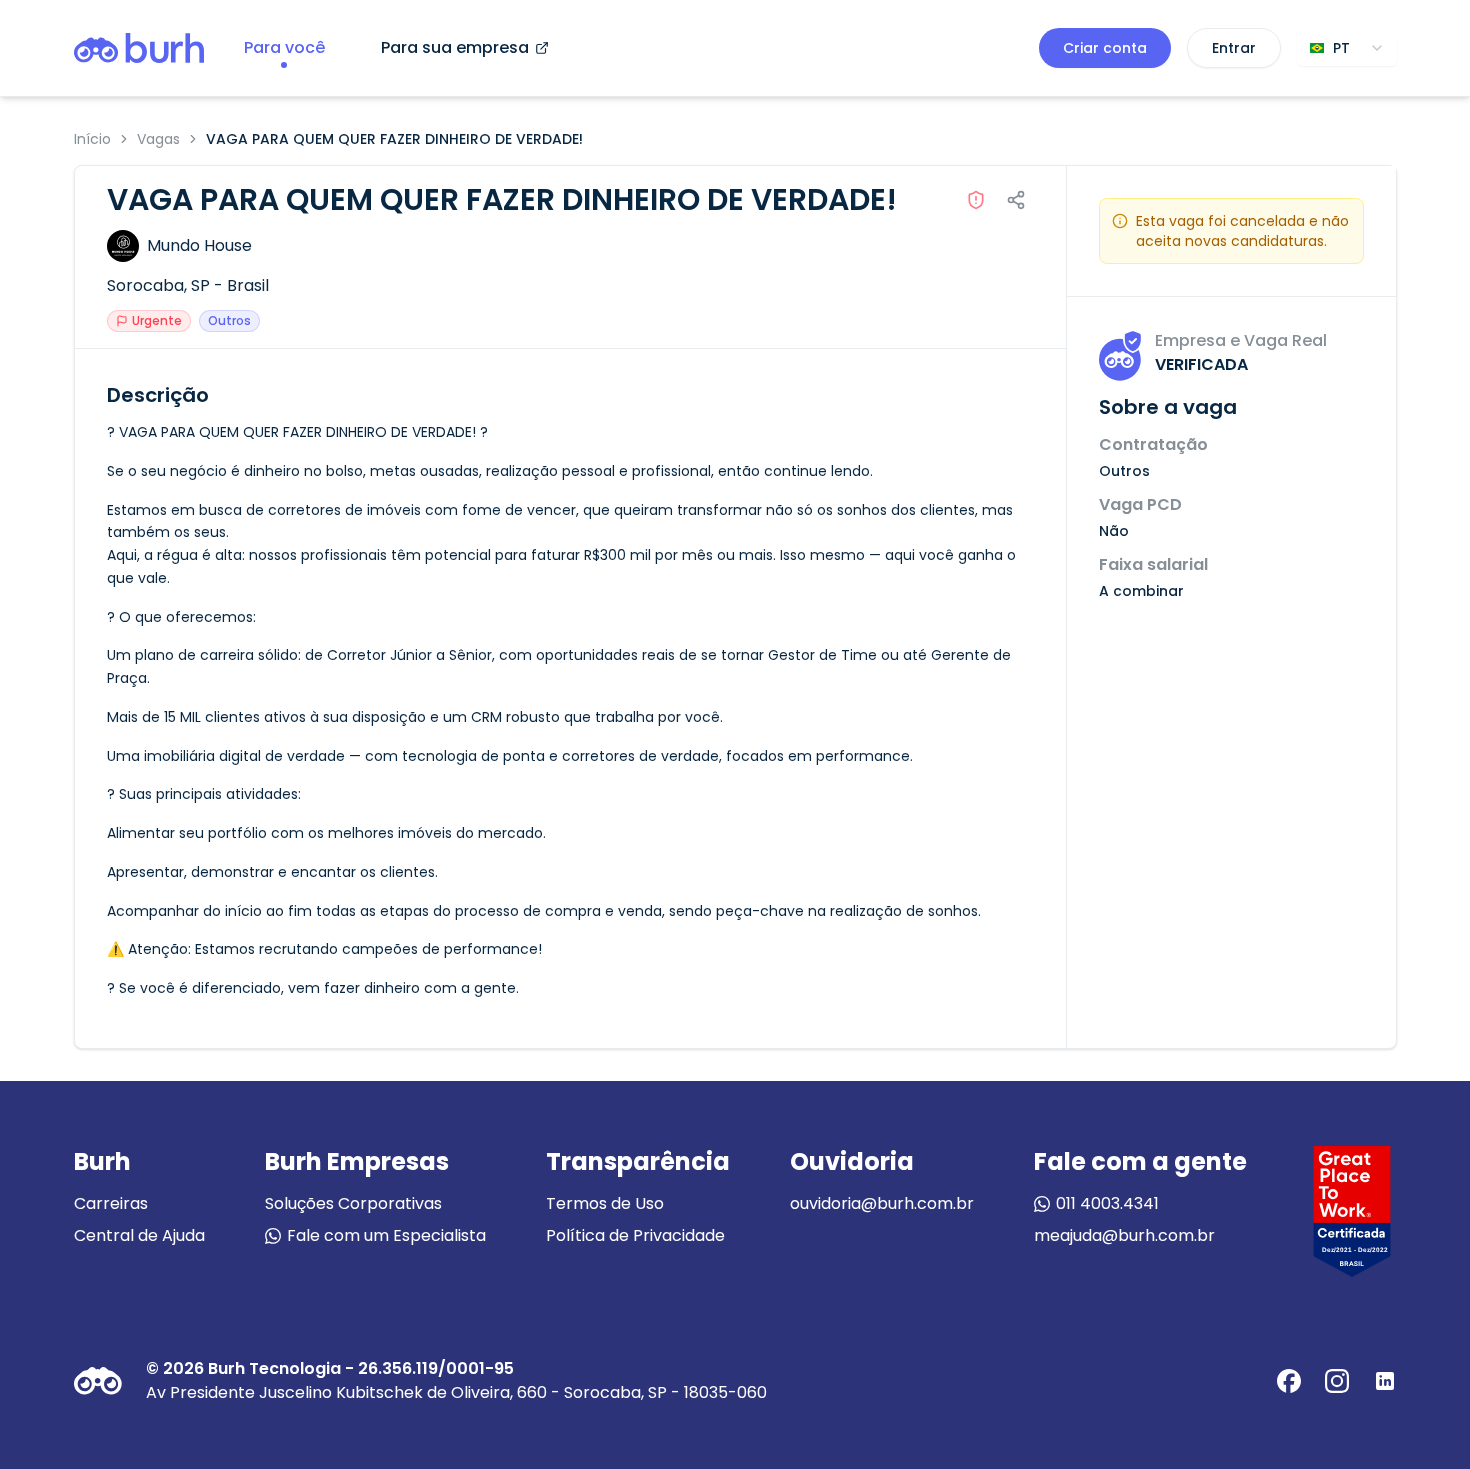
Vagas (158, 139)
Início (92, 139)
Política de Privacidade (635, 1235)
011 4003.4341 (1107, 1203)
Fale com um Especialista (386, 1235)
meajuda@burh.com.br (1124, 1235)
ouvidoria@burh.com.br (882, 1203)
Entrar (1234, 48)
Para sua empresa (455, 47)
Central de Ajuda (139, 1235)
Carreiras (111, 1203)
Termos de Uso (605, 1203)
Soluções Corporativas (353, 1203)
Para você (284, 47)
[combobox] (1347, 48)
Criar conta (1105, 48)
